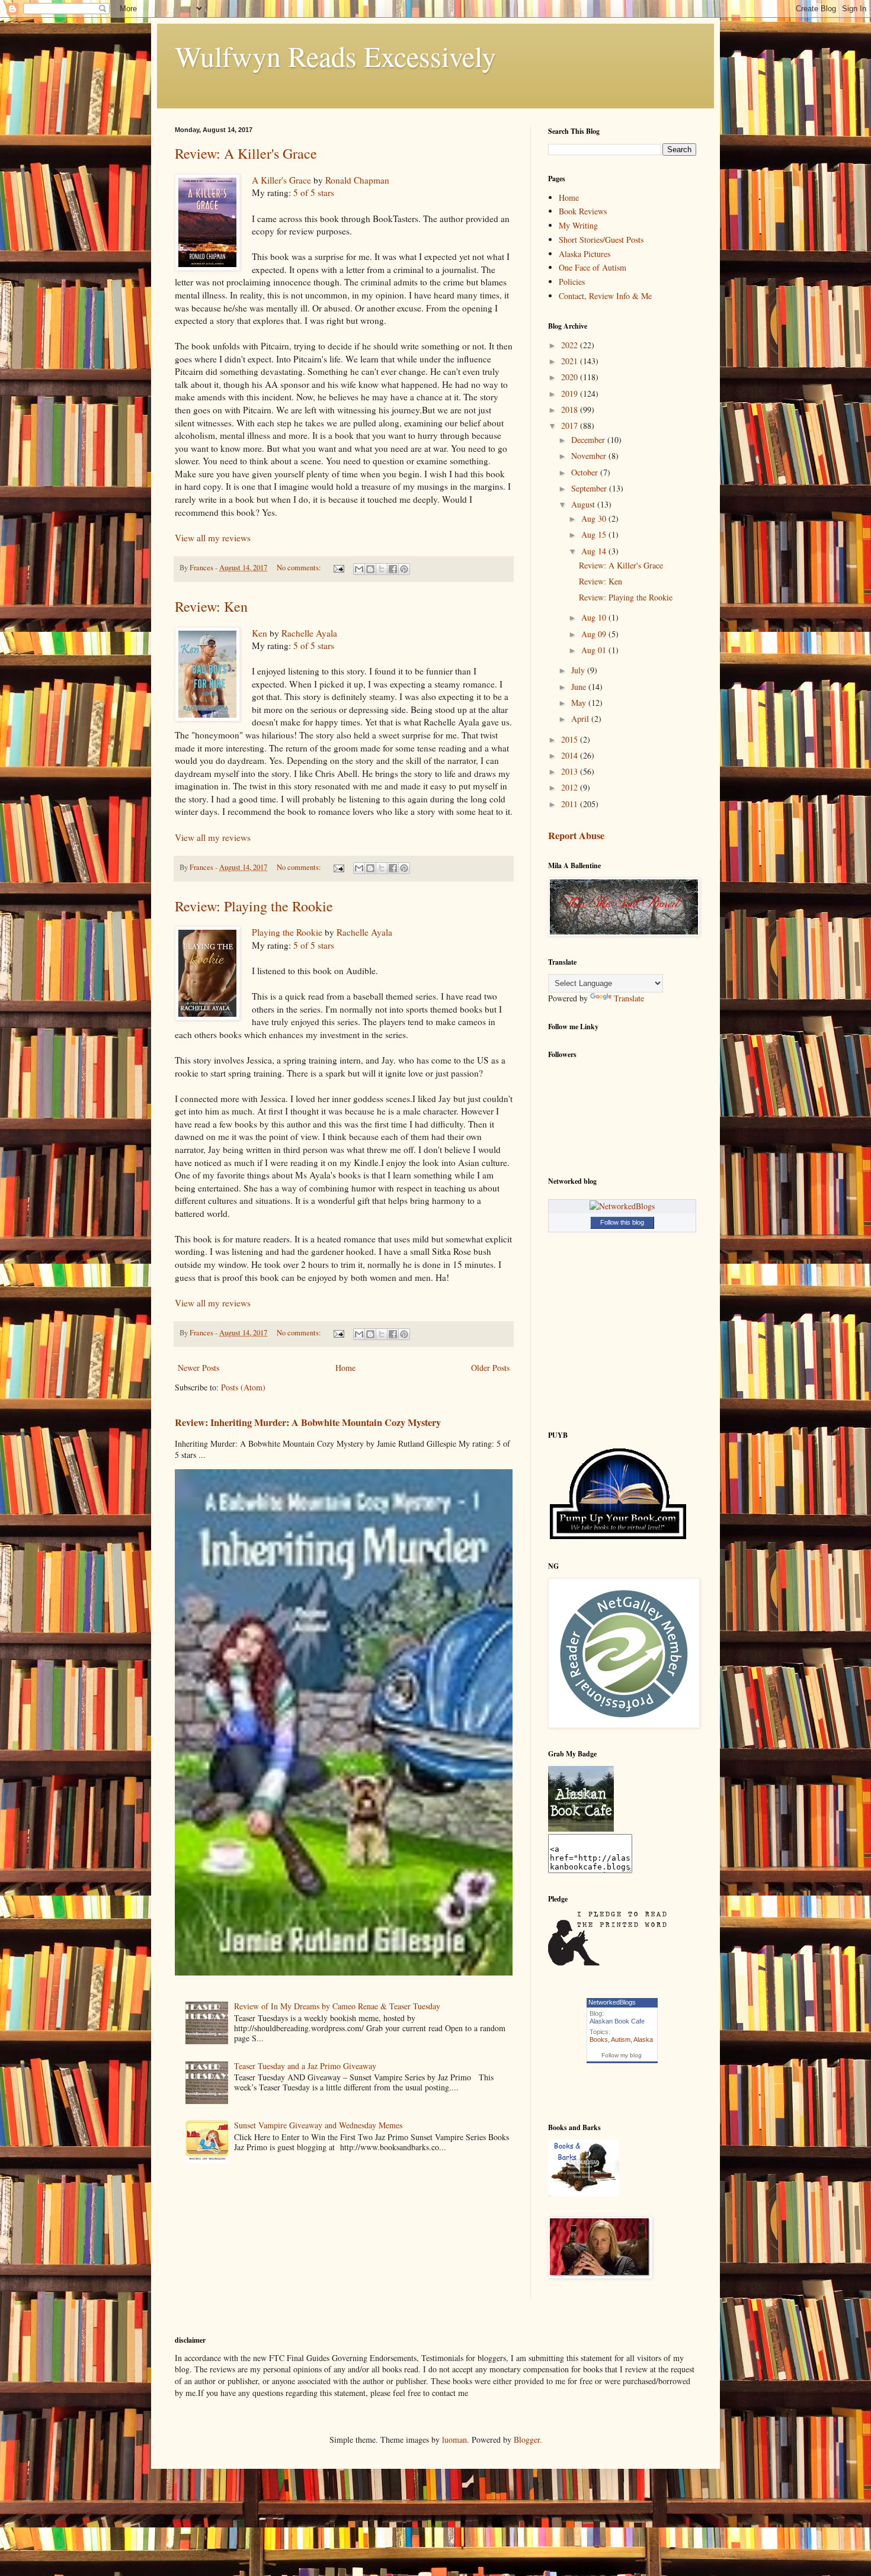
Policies (572, 282)
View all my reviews (213, 538)
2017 (571, 425)
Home (345, 1368)
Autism (621, 2039)
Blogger (527, 2440)
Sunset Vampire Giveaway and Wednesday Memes (318, 2125)
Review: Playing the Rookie (254, 906)
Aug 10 (595, 617)
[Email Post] (338, 568)
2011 (571, 804)
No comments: (300, 568)
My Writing (578, 225)
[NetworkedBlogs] (622, 1206)
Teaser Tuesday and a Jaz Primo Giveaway (305, 2066)
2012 (571, 787)
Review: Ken (211, 606)
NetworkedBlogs (612, 2002)
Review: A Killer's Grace (246, 153)
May (580, 703)
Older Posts (490, 1368)
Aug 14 (595, 551)
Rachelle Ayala (309, 633)
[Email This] (359, 569)
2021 (571, 361)
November (590, 456)
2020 (571, 377)
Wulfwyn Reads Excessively (335, 56)
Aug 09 (595, 634)
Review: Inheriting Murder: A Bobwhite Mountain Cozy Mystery (308, 1422)
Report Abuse (576, 836)
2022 (571, 345)
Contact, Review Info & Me (605, 296)
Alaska (643, 2039)
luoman (454, 2440)
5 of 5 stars (314, 192)
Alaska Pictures (585, 254)
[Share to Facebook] (393, 569)
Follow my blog (622, 2055)
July (579, 670)
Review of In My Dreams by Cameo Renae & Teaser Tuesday (337, 2006)
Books (599, 2039)
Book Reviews (583, 211)
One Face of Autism (593, 267)
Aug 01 (595, 650)
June (580, 687)
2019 (571, 394)
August (584, 504)
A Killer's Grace (281, 180)
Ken (260, 633)
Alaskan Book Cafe (617, 2021)
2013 (571, 771)
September (590, 488)
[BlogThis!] (370, 569)
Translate (629, 998)
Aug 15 (595, 534)
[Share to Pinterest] (404, 569)
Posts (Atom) (243, 1387)
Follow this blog (622, 1222)
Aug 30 (595, 518)
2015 (571, 739)
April (581, 719)
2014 (571, 755)
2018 (571, 409)
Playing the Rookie (287, 932)
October (586, 472)
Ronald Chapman (357, 180)
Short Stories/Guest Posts (601, 240)
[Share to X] (382, 569)
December (589, 440)
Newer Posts (198, 1368)
